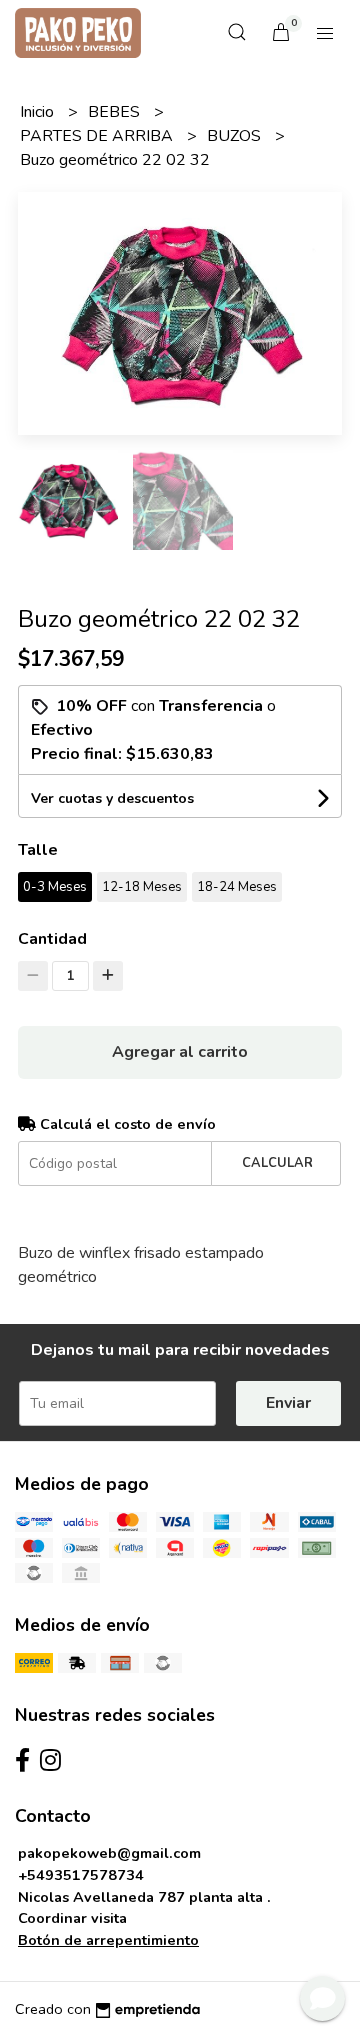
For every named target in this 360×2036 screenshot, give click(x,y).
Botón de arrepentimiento (108, 1940)
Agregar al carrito (180, 1052)
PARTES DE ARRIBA (98, 136)
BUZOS (236, 136)
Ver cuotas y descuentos (112, 798)
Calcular (277, 1163)
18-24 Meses (237, 887)
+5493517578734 (81, 1875)
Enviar (288, 1403)
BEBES (116, 112)
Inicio (39, 112)
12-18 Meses (142, 887)
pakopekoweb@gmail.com (109, 1853)
